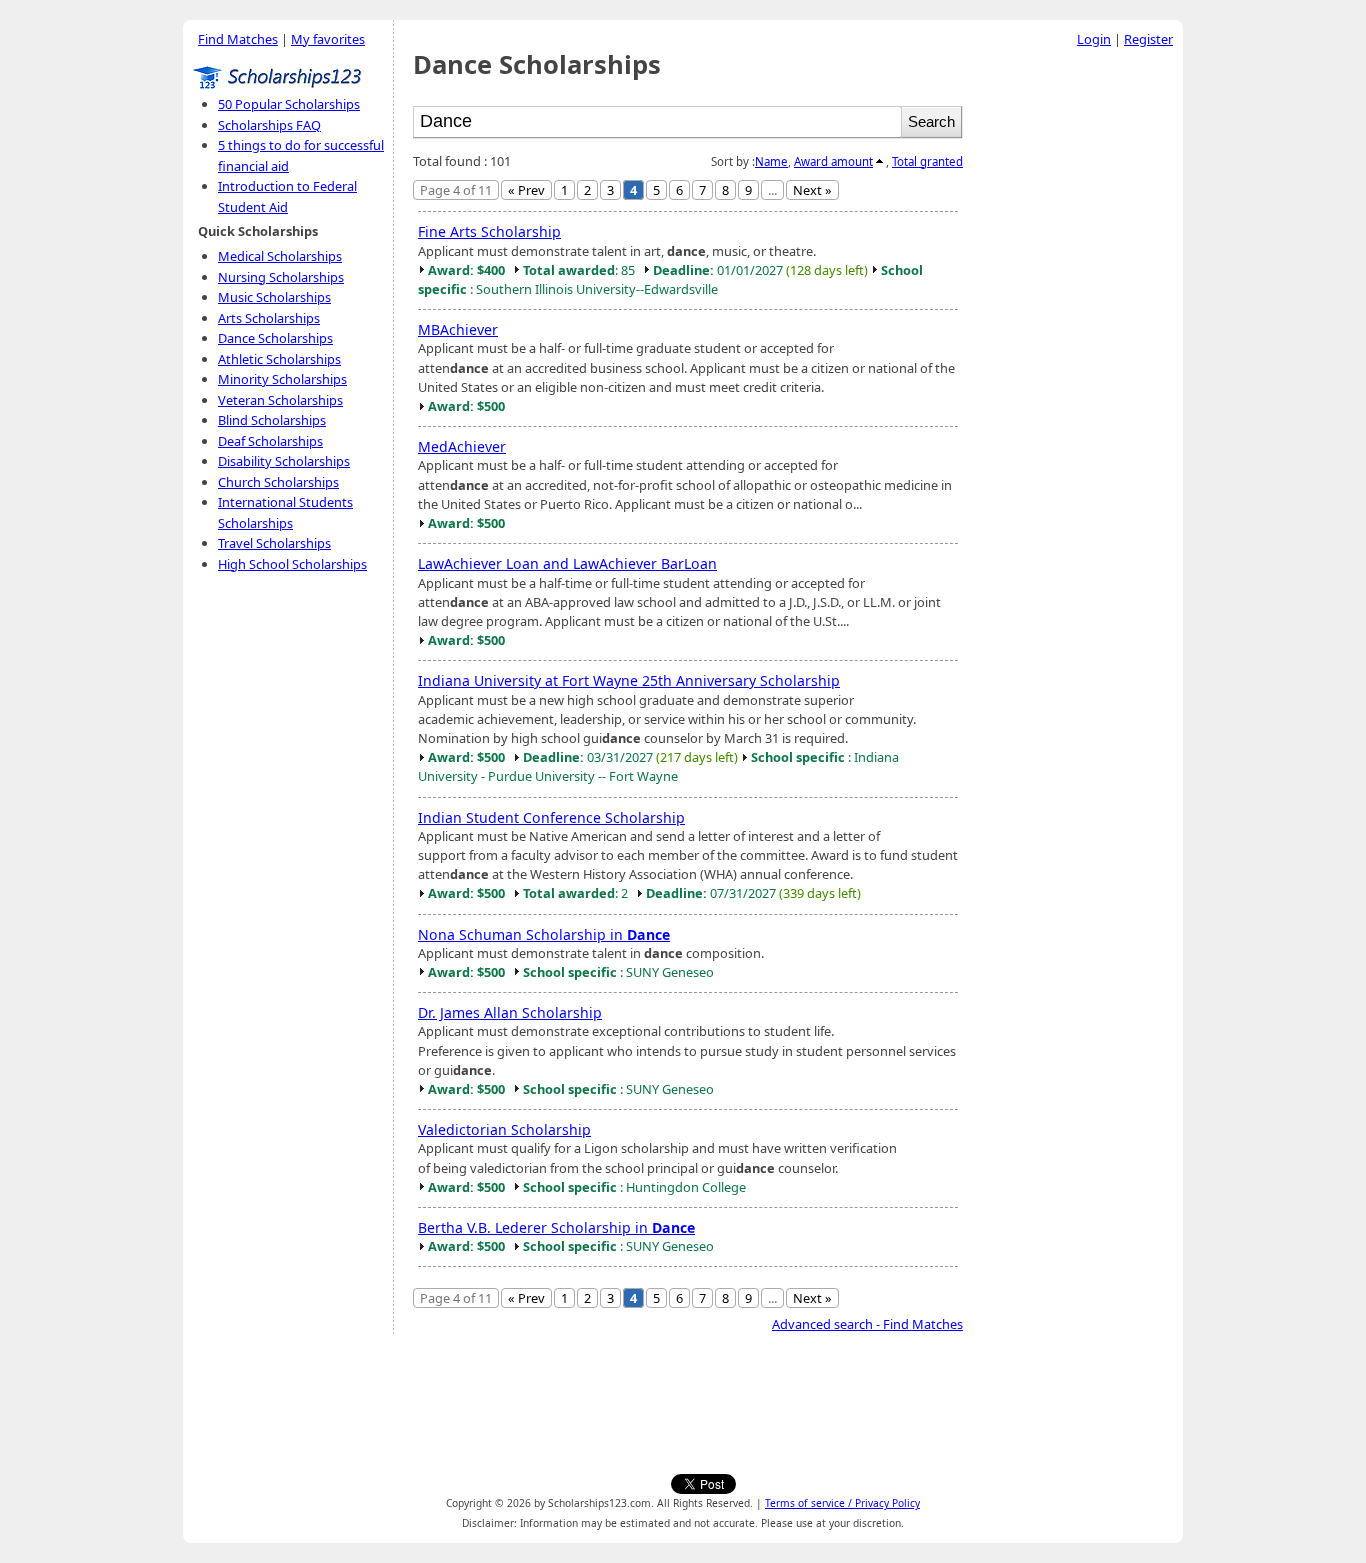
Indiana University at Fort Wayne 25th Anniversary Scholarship (629, 680)
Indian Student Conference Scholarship (551, 817)
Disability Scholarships (284, 461)
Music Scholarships (274, 297)
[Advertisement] (1078, 359)
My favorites (328, 39)
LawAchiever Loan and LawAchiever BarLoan (567, 563)
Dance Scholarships (275, 338)
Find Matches (238, 39)
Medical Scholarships (280, 256)
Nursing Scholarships (281, 277)
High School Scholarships (292, 564)
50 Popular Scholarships (289, 104)
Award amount (833, 161)
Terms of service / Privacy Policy (842, 1503)
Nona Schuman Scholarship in (544, 934)
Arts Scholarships (269, 318)
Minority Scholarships (282, 379)
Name (771, 161)
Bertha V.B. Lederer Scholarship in (556, 1227)
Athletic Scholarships (279, 359)
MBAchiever (458, 329)
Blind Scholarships (272, 420)
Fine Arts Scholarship (489, 231)
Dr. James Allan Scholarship (510, 1012)
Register (1148, 39)
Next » (812, 190)
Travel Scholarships (274, 543)
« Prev (526, 190)
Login (1094, 39)
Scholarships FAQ (269, 125)
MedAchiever (462, 446)
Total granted (927, 161)
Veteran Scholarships (280, 400)
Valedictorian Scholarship (504, 1129)
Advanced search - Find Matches (867, 1324)
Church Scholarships (278, 482)
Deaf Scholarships (270, 441)
